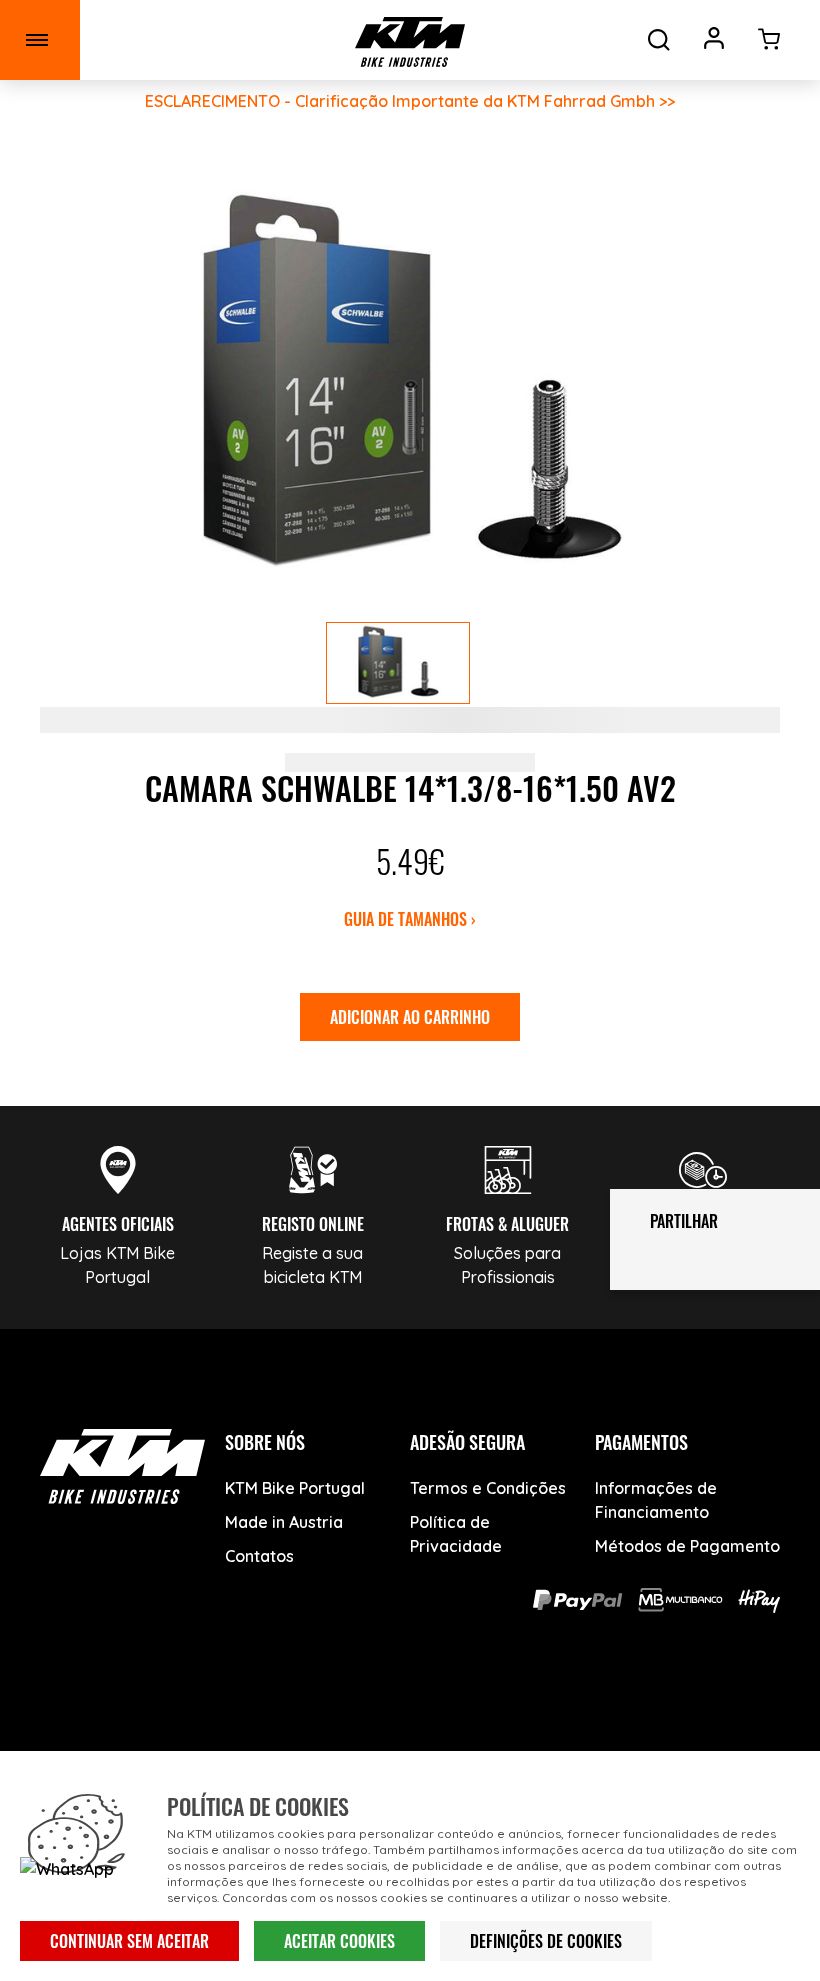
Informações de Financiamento (656, 1500)
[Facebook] (260, 1715)
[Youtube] (335, 1715)
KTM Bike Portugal (295, 1488)
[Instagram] (410, 1715)
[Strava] (560, 1715)
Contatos (259, 1556)
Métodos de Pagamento (687, 1546)
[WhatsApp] (485, 1715)
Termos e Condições (488, 1488)
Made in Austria (284, 1522)
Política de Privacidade (456, 1534)
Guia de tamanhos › (410, 919)
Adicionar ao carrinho (410, 1017)
